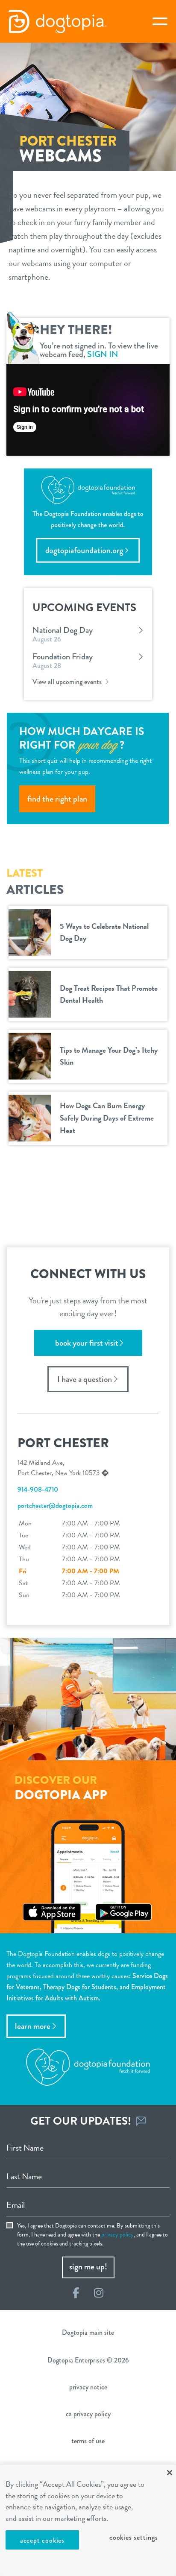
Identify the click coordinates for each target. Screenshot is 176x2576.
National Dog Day (63, 630)
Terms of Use (88, 2441)
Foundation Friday (63, 657)
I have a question (85, 1379)
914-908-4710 (38, 1489)
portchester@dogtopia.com (55, 1506)
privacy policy (117, 2235)
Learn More (33, 2026)
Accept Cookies (42, 2540)
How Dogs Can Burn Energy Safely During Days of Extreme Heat (107, 1118)
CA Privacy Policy (88, 2414)
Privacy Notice (88, 2387)
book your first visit (87, 1343)
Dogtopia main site (88, 2332)
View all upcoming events (68, 682)
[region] (88, 2520)
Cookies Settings (134, 2537)
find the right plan (57, 799)
